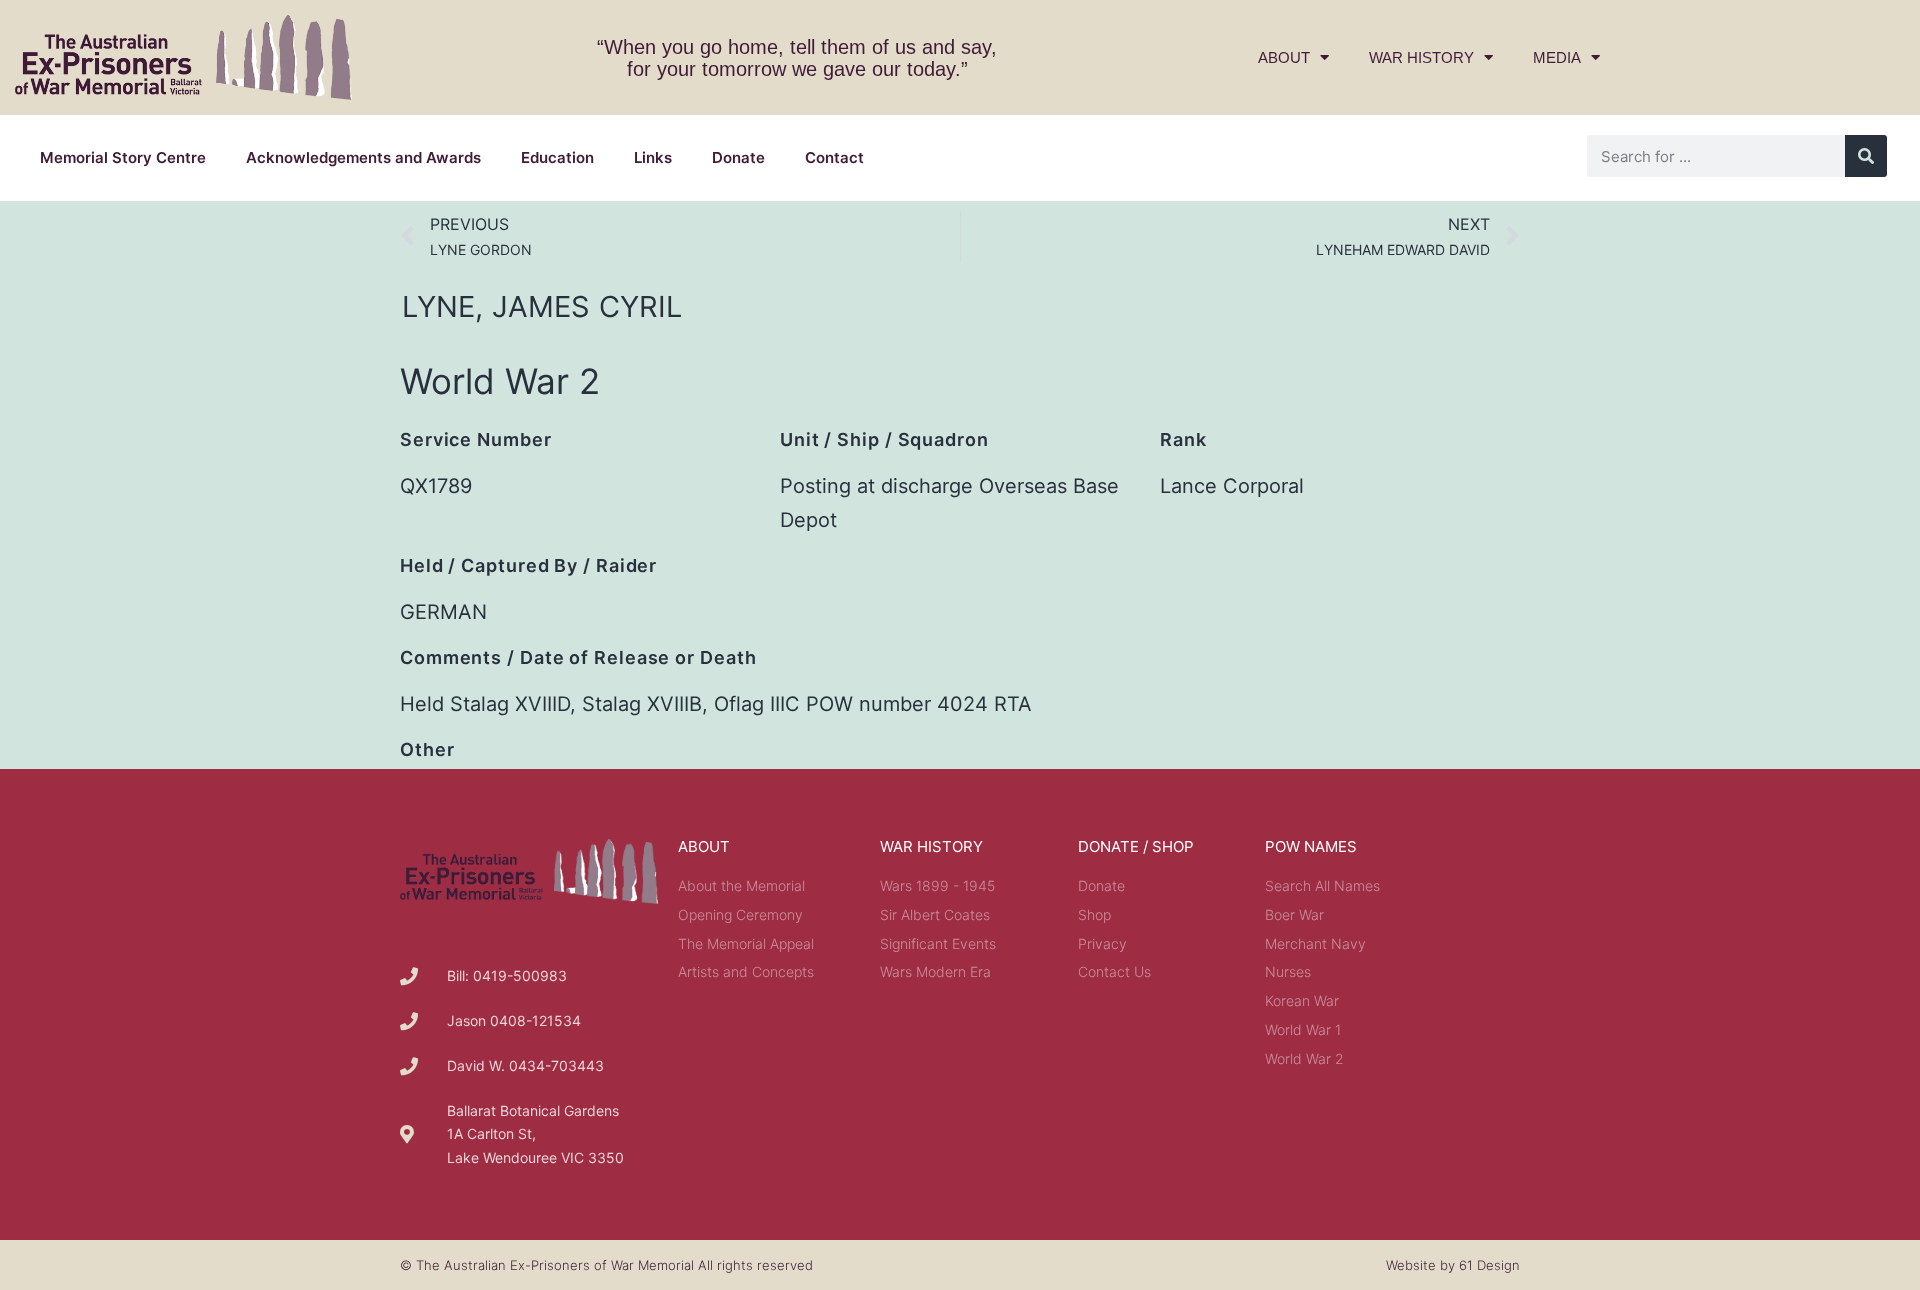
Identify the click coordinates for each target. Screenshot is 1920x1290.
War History (1421, 57)
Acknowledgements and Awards (363, 157)
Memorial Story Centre (123, 157)
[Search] (1866, 156)
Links (653, 157)
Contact (834, 157)
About (1284, 57)
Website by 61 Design (1453, 1265)
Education (557, 157)
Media (1557, 57)
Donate (738, 157)
